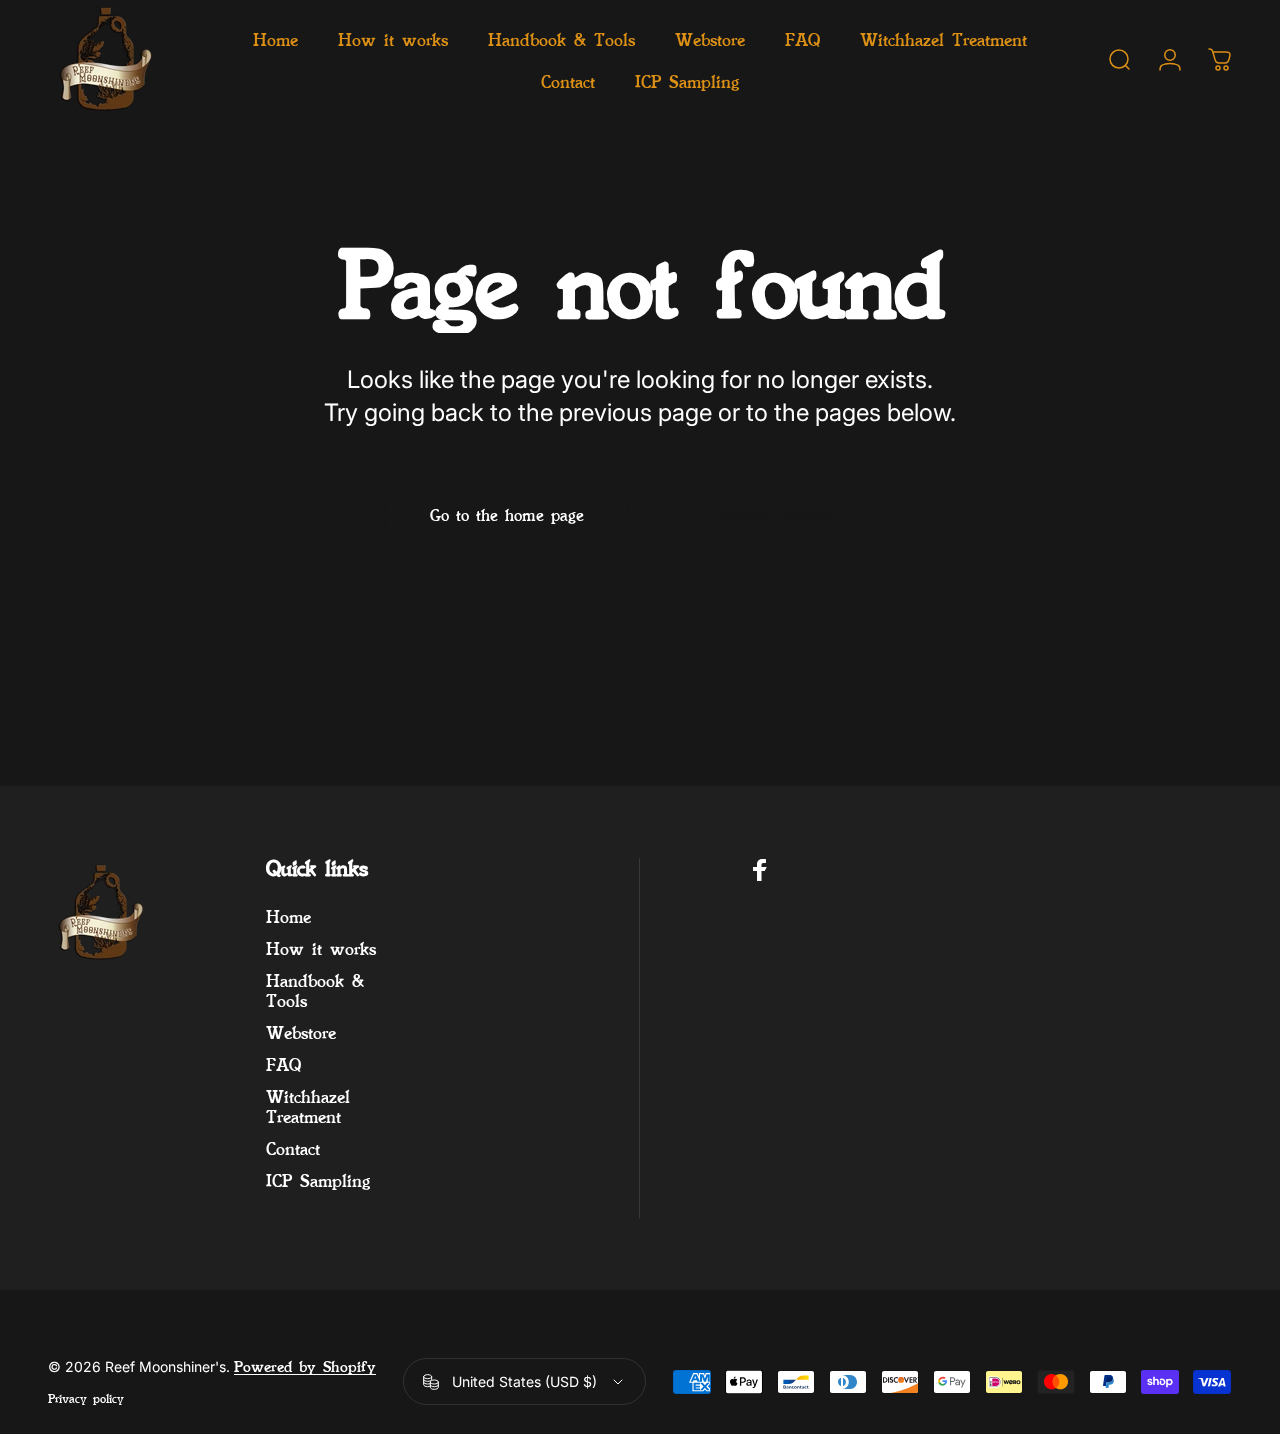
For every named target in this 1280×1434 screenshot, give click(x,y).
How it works (321, 948)
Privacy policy (86, 1398)
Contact (293, 1148)
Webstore (301, 1032)
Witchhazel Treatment (308, 1106)
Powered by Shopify (305, 1366)
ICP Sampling (318, 1180)
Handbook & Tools (315, 990)
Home (288, 916)
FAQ (283, 1064)
